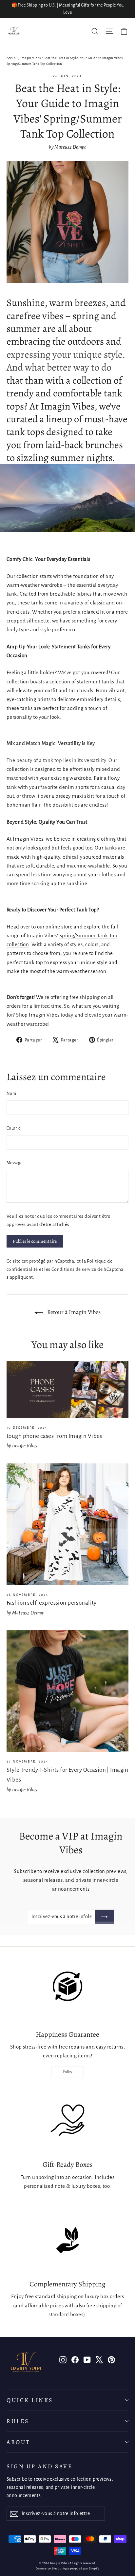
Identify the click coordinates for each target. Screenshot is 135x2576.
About (19, 2442)
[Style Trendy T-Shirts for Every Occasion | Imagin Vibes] (67, 1691)
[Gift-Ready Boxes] (67, 2121)
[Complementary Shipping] (67, 2240)
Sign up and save (39, 2466)
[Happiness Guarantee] (67, 1991)
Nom (11, 1094)
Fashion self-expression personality (52, 1603)
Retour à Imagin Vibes (73, 1312)
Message (14, 1163)
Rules (18, 2421)
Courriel (14, 1128)
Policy (67, 2072)
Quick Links (30, 2400)
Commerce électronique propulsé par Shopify (67, 2568)
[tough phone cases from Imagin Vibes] (67, 1390)
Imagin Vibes (30, 58)
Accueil (12, 58)
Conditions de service (74, 1269)
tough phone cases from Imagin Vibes (54, 1436)
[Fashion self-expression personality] (67, 1524)
